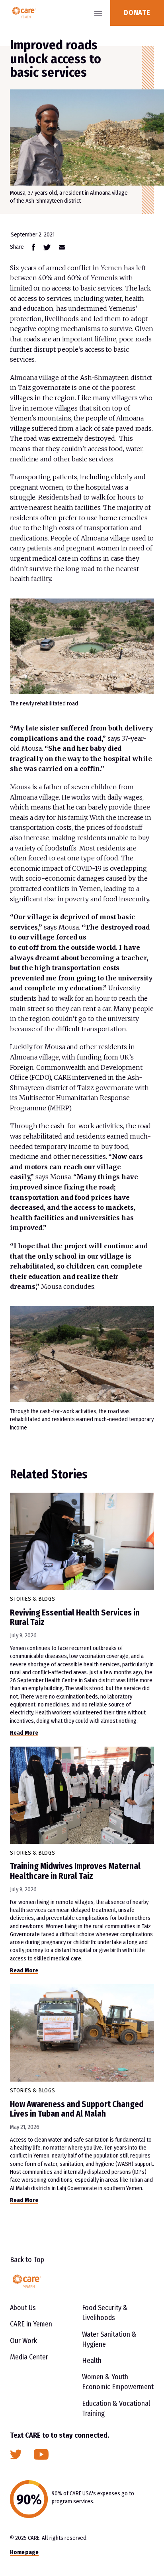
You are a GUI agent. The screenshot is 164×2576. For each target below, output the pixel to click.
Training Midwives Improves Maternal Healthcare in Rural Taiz (75, 1871)
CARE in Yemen (31, 2324)
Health (92, 2361)
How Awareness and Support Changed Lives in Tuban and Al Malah (77, 2109)
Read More (24, 1733)
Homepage (24, 2552)
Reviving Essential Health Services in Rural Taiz (75, 1617)
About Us (23, 2308)
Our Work (23, 2341)
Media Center (29, 2357)
